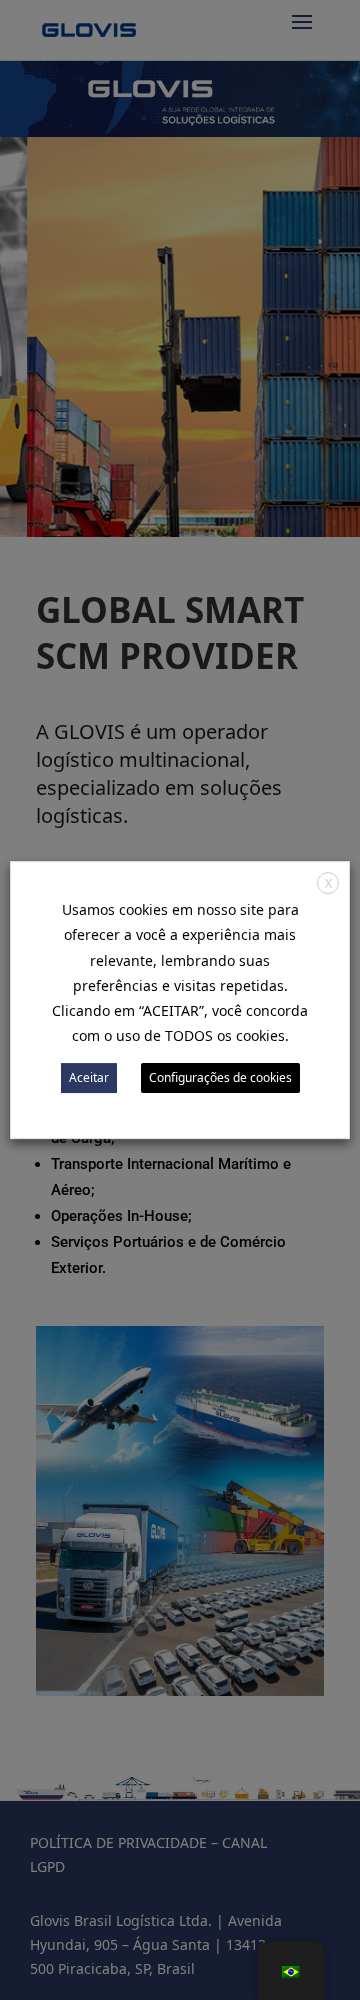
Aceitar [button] (89, 1077)
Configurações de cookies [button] (220, 1077)
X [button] (328, 883)
